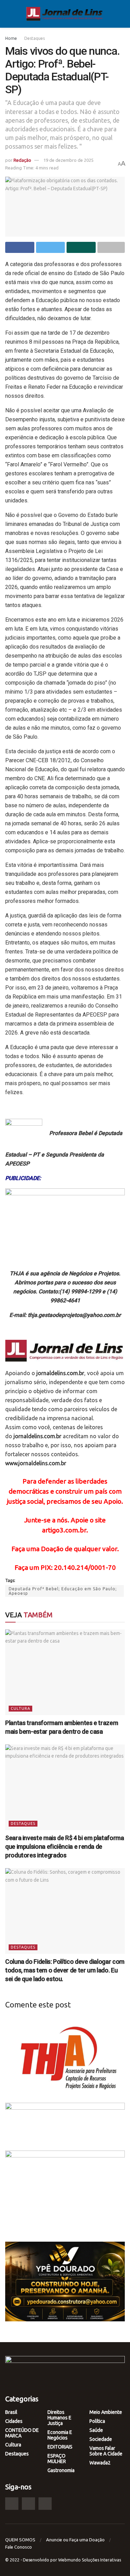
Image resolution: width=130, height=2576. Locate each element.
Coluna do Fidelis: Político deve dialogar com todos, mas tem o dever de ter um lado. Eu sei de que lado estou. (65, 1970)
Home (11, 38)
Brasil (11, 2412)
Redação (22, 160)
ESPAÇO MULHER (57, 2459)
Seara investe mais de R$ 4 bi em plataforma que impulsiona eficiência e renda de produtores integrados (65, 1847)
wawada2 (100, 2463)
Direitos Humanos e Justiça (59, 2418)
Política (97, 2421)
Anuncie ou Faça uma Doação (75, 2540)
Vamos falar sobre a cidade (106, 2451)
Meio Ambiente (106, 2412)
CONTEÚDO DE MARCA (22, 2433)
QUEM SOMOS (20, 2540)
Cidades (14, 2421)
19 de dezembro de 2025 (68, 160)
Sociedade (101, 2439)
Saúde (96, 2430)
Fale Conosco (19, 2547)
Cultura (20, 1708)
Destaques (34, 38)
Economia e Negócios (60, 2435)
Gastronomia (61, 2470)
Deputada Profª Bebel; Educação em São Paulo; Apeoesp (63, 1591)
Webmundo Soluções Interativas (90, 2560)
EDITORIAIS (60, 2447)
